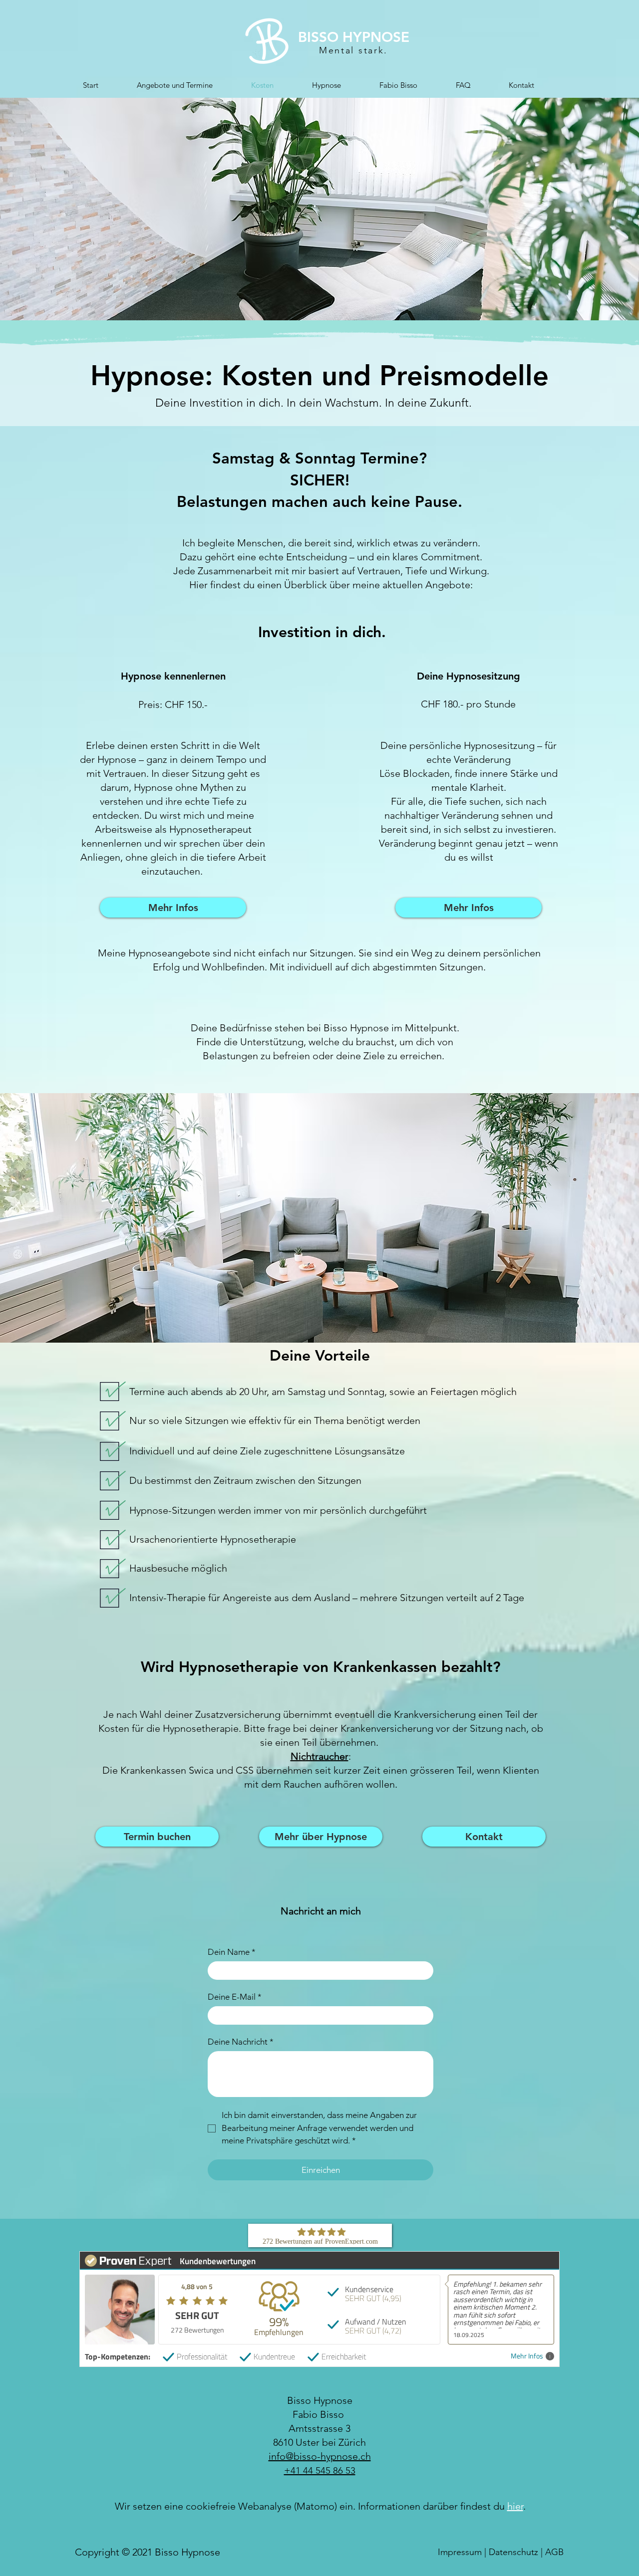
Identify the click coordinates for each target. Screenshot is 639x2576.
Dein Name (232, 1952)
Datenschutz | (517, 2552)
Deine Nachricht (241, 2042)
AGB (554, 2552)
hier (515, 2506)
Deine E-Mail (235, 1997)
